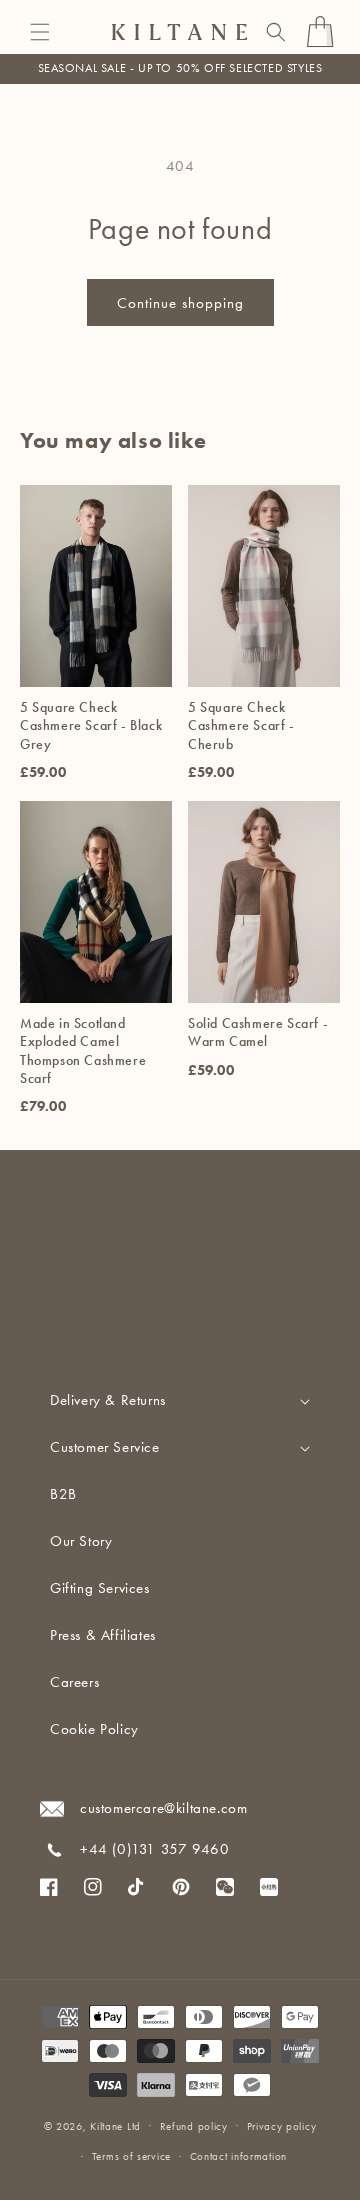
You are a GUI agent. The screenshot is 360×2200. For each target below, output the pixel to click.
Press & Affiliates (103, 1635)
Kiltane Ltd (115, 2125)
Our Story (81, 1541)
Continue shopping (180, 303)
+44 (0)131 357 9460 (154, 1849)
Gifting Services (100, 1588)
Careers (74, 1682)
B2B (63, 1494)
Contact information (238, 2156)
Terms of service (131, 2156)
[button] (40, 32)
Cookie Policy (94, 1729)
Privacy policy (282, 2126)
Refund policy (194, 2126)
